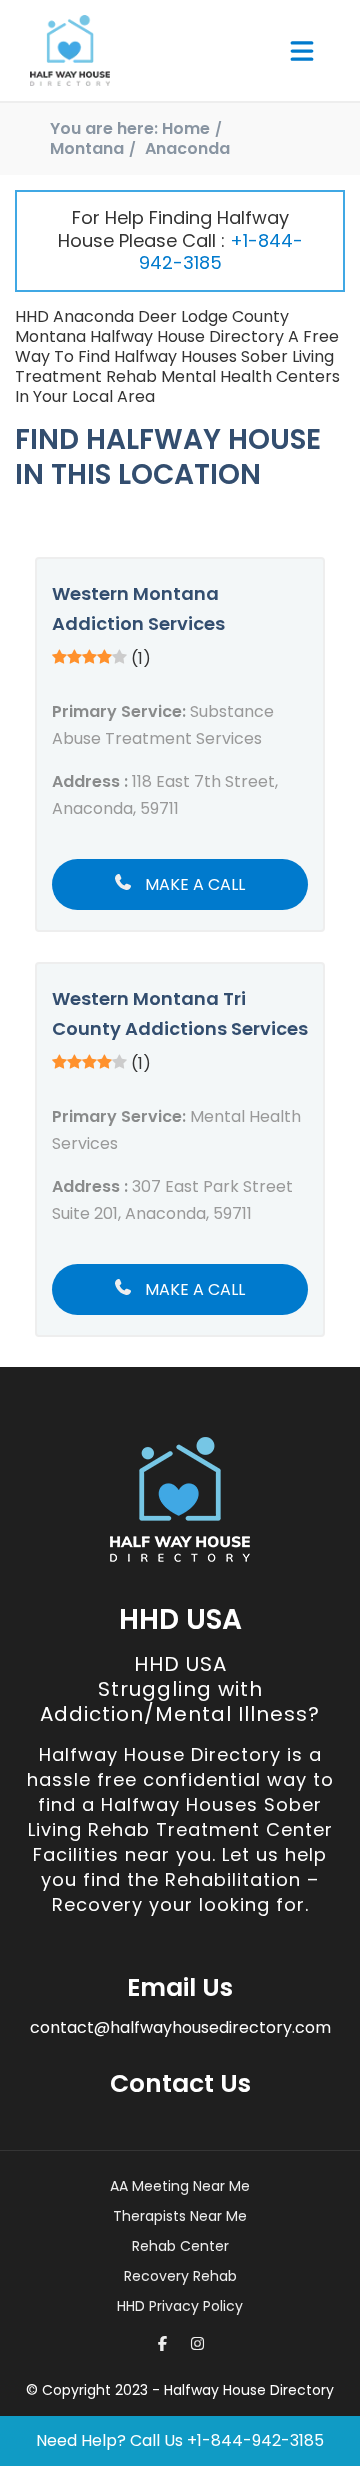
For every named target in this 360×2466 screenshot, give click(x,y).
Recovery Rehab (180, 2276)
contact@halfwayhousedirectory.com (180, 2027)
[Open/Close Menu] (302, 51)
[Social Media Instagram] (197, 2343)
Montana (87, 148)
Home (186, 128)
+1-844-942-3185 (221, 252)
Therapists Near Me (180, 2216)
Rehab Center (180, 2246)
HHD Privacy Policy (180, 2306)
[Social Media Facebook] (162, 2343)
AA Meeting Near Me (180, 2186)
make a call (193, 884)
